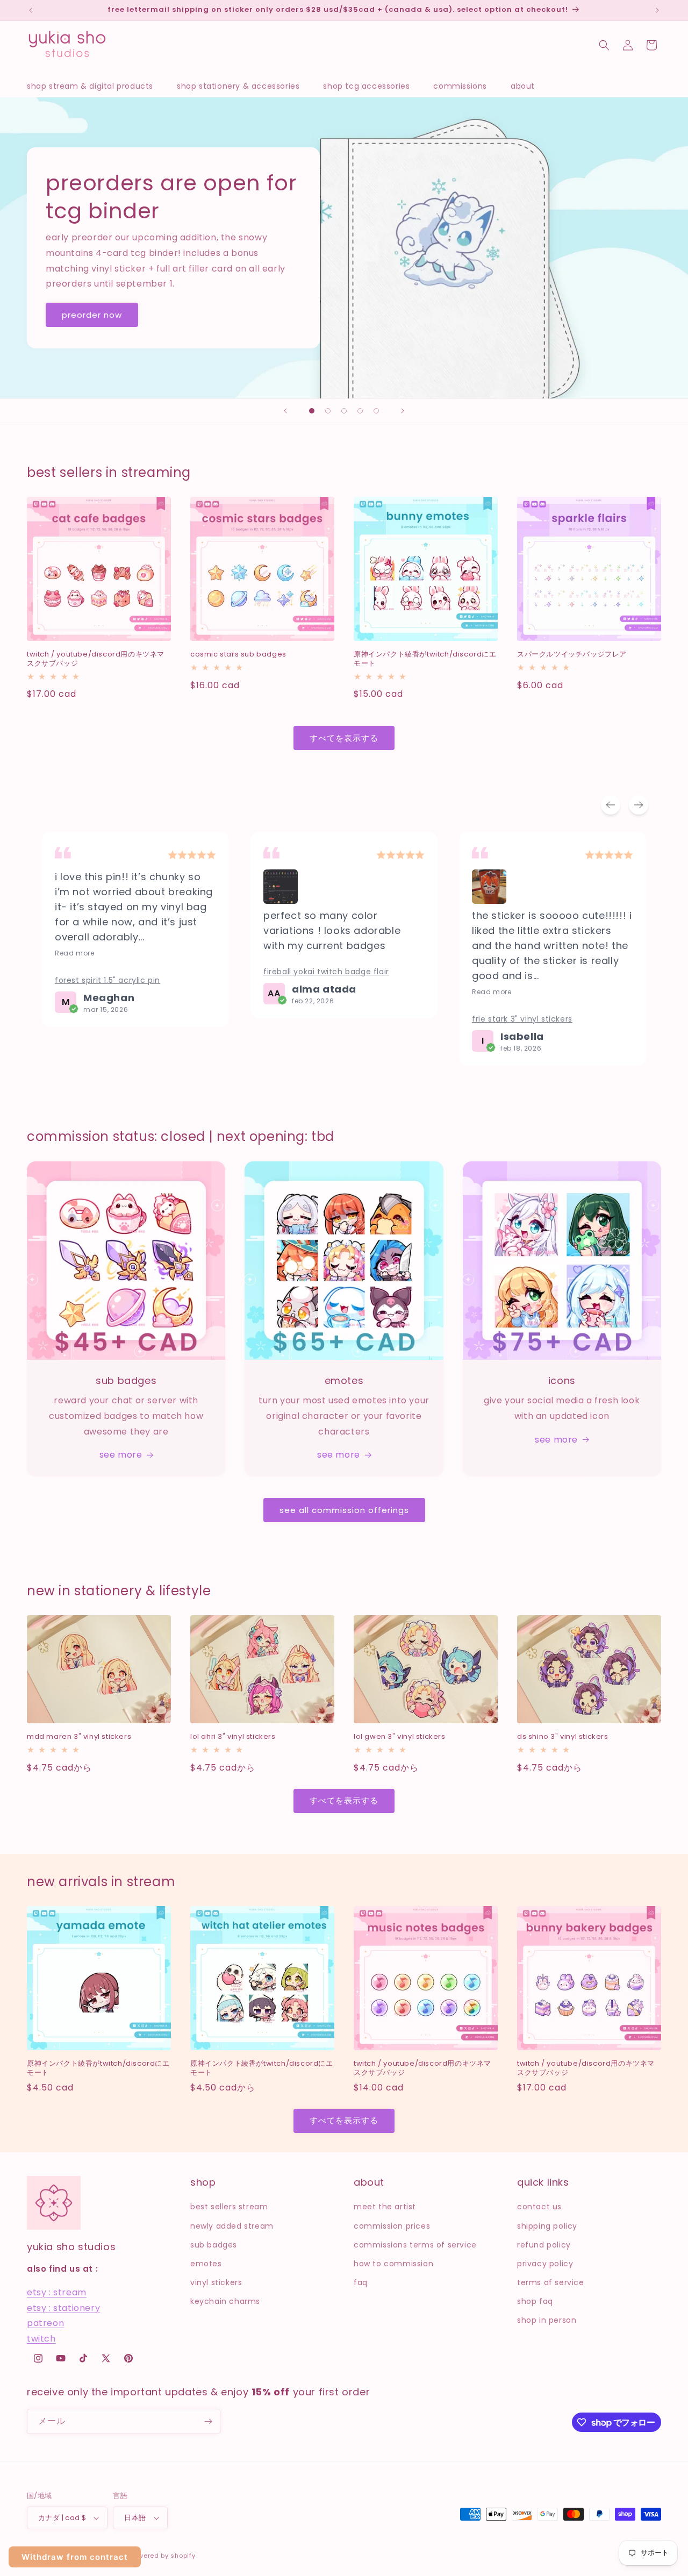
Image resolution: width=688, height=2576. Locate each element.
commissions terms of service (415, 2245)
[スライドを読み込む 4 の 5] (360, 411)
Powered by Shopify (163, 2556)
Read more (74, 953)
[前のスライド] (285, 411)
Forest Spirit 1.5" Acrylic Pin (107, 980)
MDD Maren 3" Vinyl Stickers (79, 1737)
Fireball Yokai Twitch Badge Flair (326, 972)
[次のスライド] (403, 411)
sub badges (214, 2245)
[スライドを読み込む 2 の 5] (328, 411)
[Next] (639, 805)
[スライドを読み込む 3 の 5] (344, 411)
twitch (41, 2339)
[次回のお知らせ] (657, 10)
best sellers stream (229, 2207)
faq (361, 2282)
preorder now (92, 314)
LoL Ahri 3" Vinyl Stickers (233, 1737)
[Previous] (611, 805)
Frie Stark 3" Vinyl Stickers (522, 1019)
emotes (206, 2264)
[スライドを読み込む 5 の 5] (376, 411)
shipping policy (547, 2226)
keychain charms (225, 2301)
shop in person (547, 2320)
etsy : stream (57, 2292)
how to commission (393, 2264)
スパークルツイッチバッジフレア (572, 655)
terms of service (551, 2282)
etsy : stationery (63, 2308)
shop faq (535, 2301)
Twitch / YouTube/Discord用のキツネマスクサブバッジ (96, 659)
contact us (539, 2207)
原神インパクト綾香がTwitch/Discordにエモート (425, 659)
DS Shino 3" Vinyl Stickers (563, 1737)
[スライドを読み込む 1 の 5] (312, 411)
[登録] (208, 2421)
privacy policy (545, 2264)
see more (121, 1455)
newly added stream (232, 2226)
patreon (45, 2323)
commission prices (392, 2226)
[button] (95, 86)
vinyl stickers (216, 2282)
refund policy (544, 2245)
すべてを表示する (344, 738)
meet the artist (385, 2207)
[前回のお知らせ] (31, 10)
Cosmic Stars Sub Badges (238, 655)
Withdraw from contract (75, 2557)
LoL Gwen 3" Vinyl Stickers (400, 1737)
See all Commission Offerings (344, 1510)
